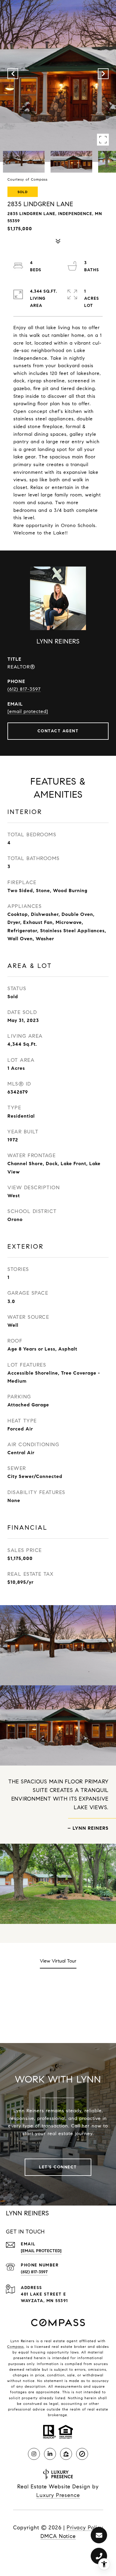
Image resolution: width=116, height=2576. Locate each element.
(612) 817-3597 (24, 689)
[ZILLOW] (66, 2454)
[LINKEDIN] (50, 2454)
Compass (15, 2347)
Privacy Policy (85, 2528)
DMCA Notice (58, 2536)
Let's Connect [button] (58, 2167)
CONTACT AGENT (58, 731)
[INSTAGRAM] (34, 2454)
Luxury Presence (58, 2495)
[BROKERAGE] (82, 2454)
